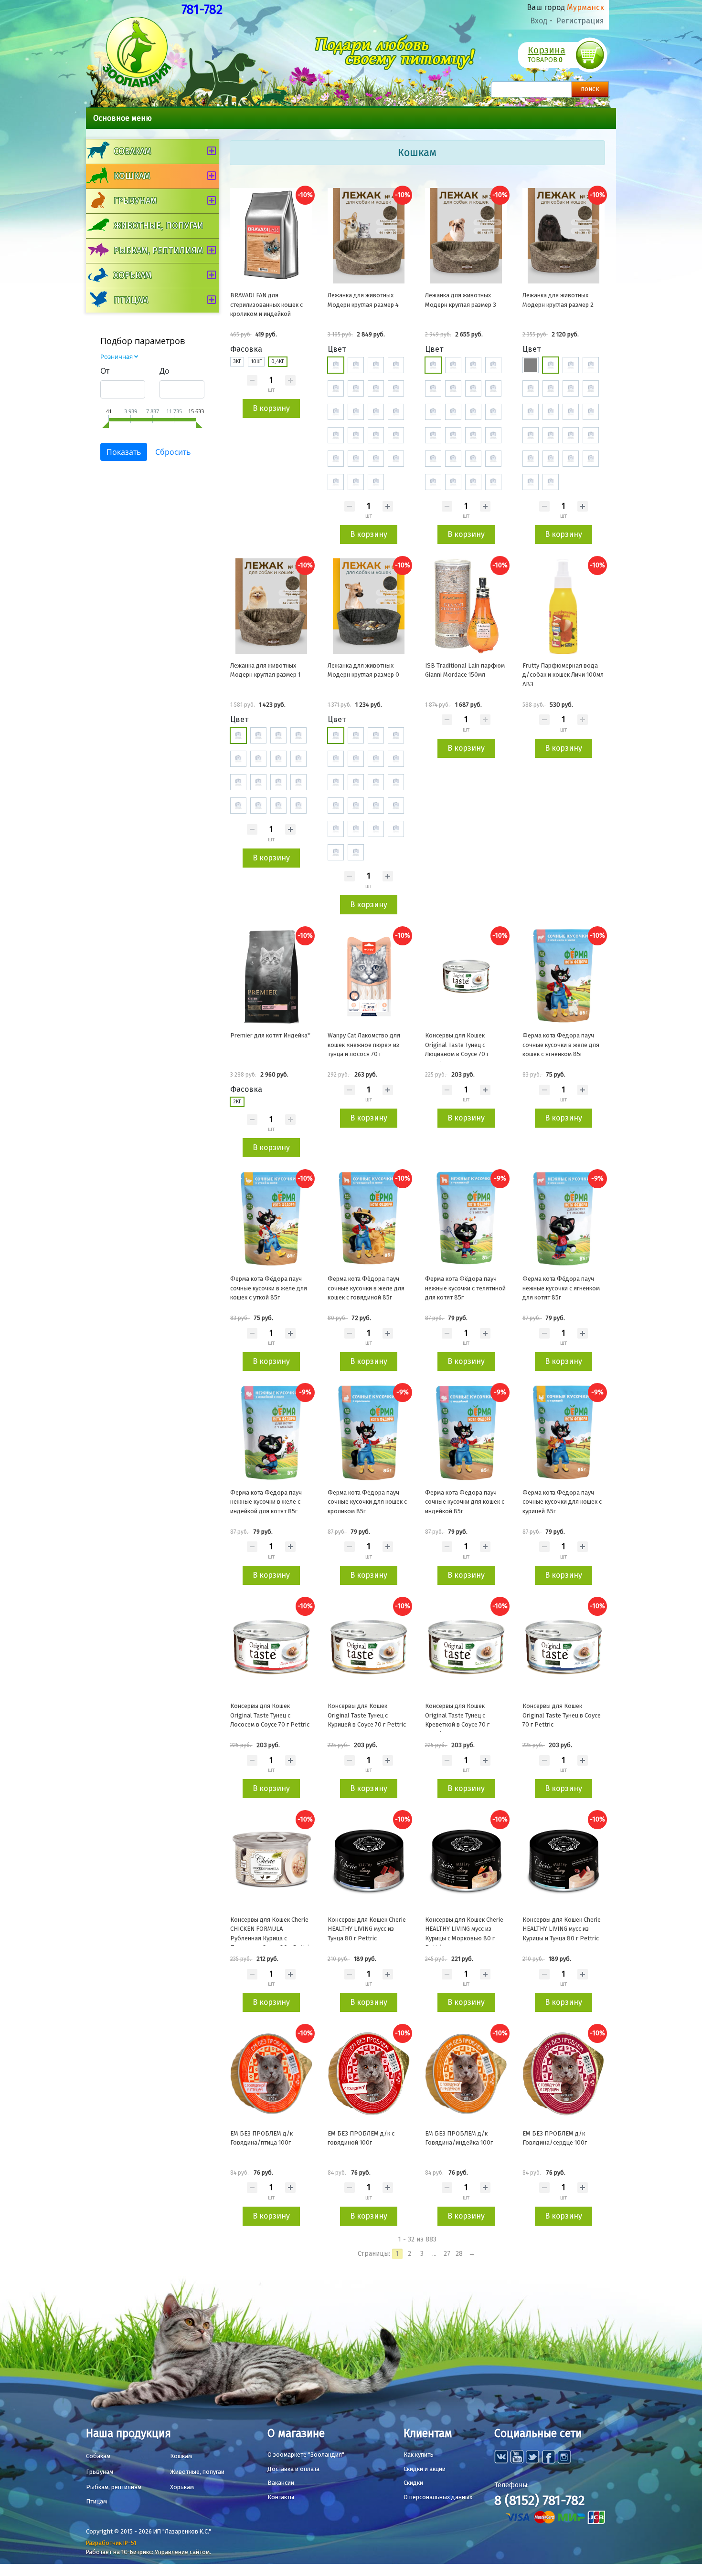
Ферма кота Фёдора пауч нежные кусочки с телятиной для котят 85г (465, 1288)
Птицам (131, 300)
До (165, 371)
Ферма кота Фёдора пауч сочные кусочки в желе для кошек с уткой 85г (269, 1288)
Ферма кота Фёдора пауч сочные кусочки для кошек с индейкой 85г (465, 1502)
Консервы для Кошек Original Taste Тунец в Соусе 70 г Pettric (562, 1715)
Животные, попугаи (159, 226)
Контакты (281, 2497)
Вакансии (281, 2483)
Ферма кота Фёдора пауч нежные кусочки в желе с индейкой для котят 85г (266, 1502)
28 (459, 2254)
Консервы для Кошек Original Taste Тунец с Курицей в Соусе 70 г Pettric (367, 1715)
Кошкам (132, 176)
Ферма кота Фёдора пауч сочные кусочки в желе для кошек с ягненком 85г (561, 1045)
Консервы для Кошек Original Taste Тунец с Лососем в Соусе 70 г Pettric (270, 1715)
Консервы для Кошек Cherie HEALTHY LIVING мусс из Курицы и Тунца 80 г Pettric (562, 1929)
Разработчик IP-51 (111, 2543)
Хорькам (133, 275)
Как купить (419, 2455)
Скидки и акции (425, 2469)
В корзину (271, 408)
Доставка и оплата (293, 2469)
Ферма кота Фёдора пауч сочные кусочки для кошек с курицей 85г (562, 1502)
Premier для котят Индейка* (270, 1035)
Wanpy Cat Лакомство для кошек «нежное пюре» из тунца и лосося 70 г (364, 1045)
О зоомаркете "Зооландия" (306, 2455)
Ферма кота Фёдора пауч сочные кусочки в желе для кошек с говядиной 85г (366, 1288)
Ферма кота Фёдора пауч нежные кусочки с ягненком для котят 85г (561, 1288)
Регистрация (580, 21)
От (105, 371)
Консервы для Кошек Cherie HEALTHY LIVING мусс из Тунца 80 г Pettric (367, 1929)
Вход (539, 21)
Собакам (132, 151)
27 (447, 2254)
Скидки (413, 2483)
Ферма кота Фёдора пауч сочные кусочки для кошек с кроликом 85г (367, 1502)
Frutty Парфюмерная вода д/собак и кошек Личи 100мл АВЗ (563, 675)
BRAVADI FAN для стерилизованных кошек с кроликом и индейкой (266, 304)
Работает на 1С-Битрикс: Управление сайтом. (149, 2552)
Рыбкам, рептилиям (158, 251)
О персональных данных (438, 2497)
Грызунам (135, 201)
